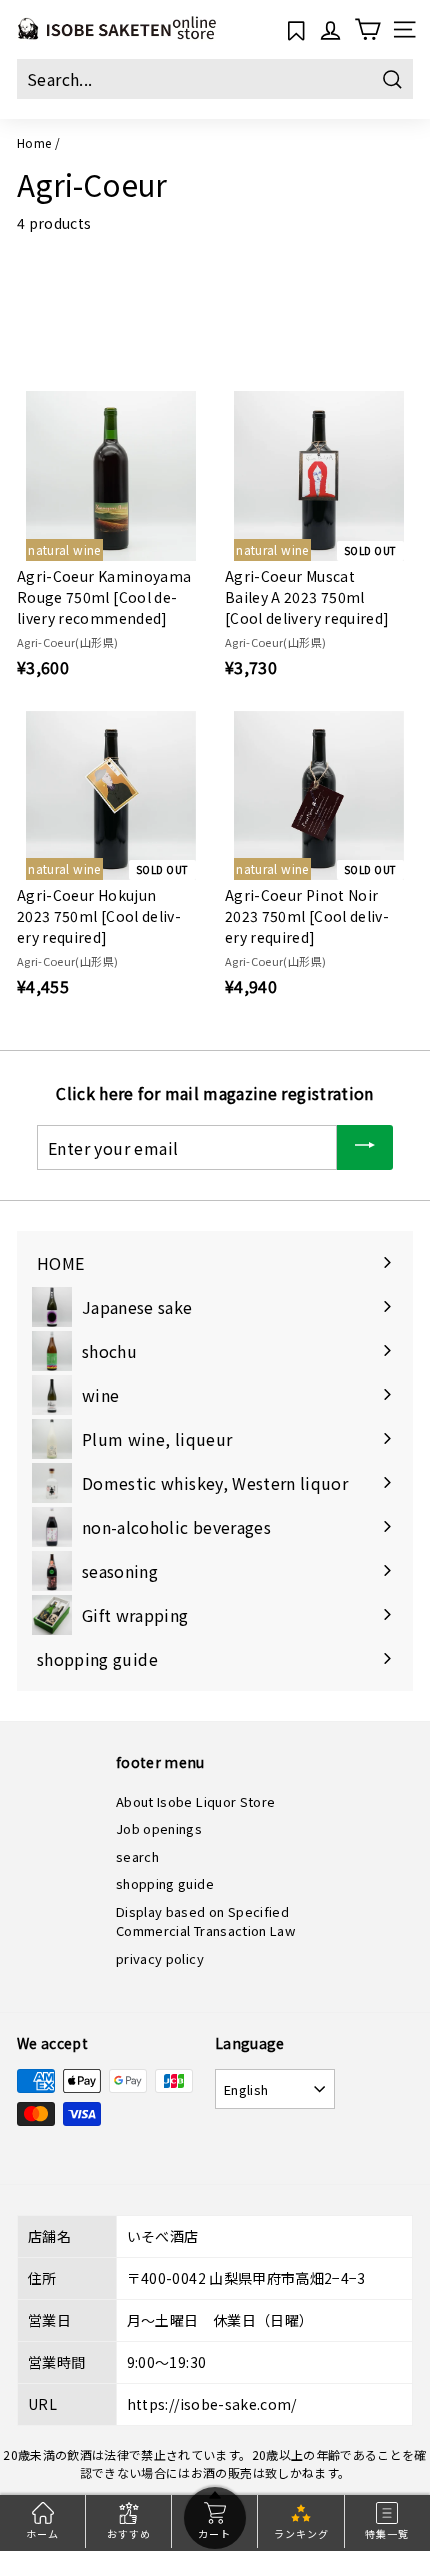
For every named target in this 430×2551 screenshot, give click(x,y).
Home (34, 142)
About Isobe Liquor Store (195, 1801)
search (137, 1856)
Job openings (159, 1828)
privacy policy (160, 1958)
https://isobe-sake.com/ (212, 2404)
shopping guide (165, 1883)
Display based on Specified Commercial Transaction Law (205, 1921)
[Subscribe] (365, 1147)
